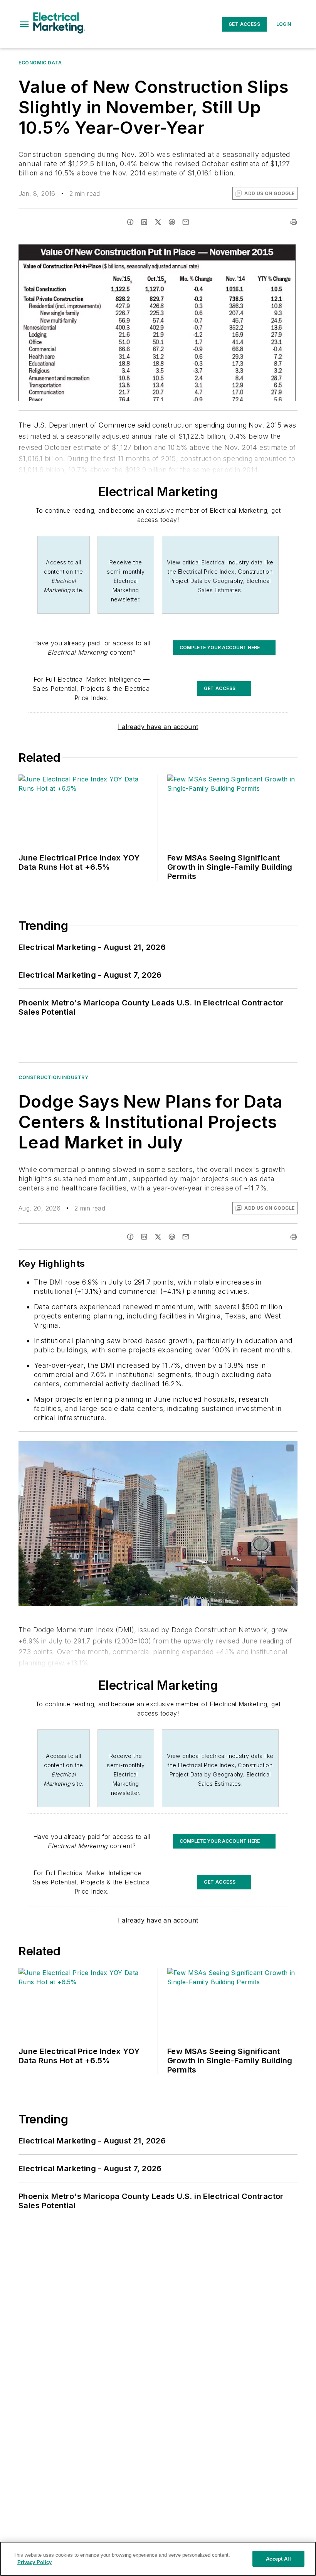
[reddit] (172, 222)
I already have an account (158, 727)
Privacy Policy (34, 2562)
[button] (24, 24)
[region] (158, 2559)
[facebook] (130, 222)
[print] (294, 222)
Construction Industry (54, 1077)
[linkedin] (144, 222)
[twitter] (158, 222)
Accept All (278, 2559)
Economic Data (40, 63)
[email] (186, 222)
